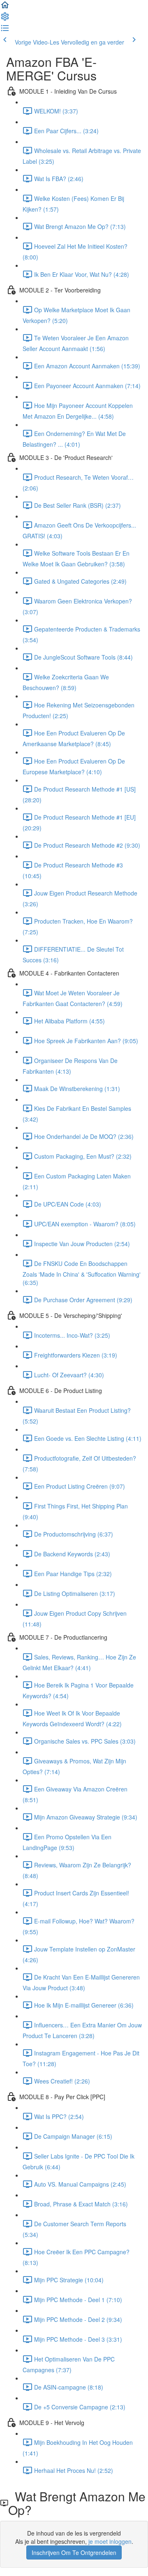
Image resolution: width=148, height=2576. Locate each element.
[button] (5, 7)
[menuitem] (5, 19)
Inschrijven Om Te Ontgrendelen (74, 2552)
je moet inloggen (110, 2541)
